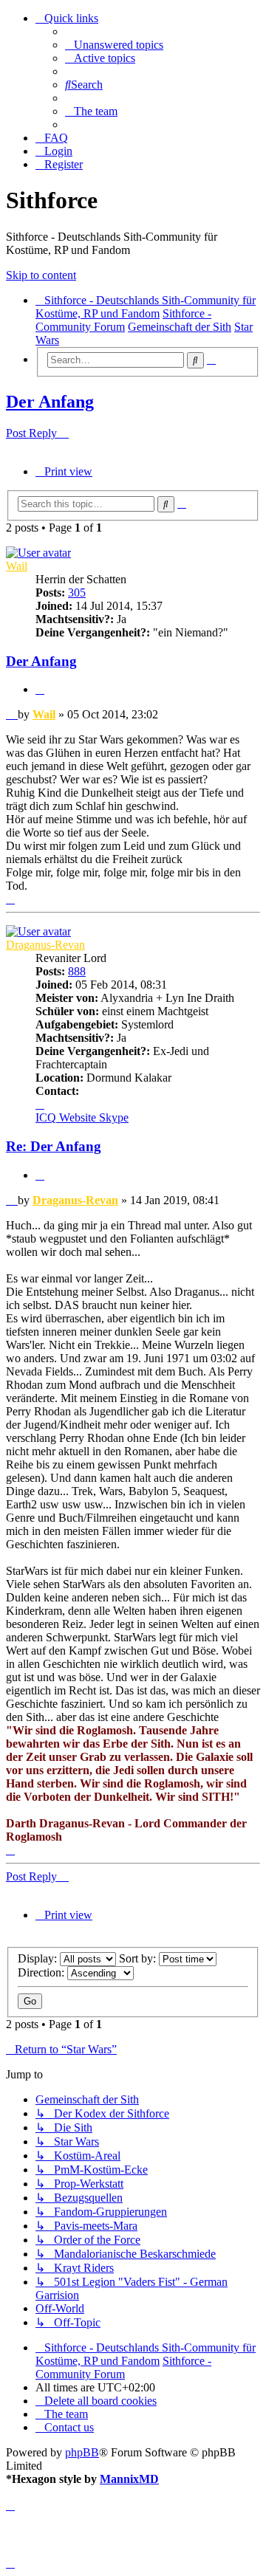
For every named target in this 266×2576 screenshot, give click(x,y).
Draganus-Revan (45, 945)
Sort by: (139, 1958)
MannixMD (129, 2479)
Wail (17, 566)
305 (77, 593)
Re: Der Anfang (54, 1146)
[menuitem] (114, 45)
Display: (39, 1958)
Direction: (42, 1972)
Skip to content (41, 275)
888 (77, 971)
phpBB (82, 2452)
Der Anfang (50, 402)
